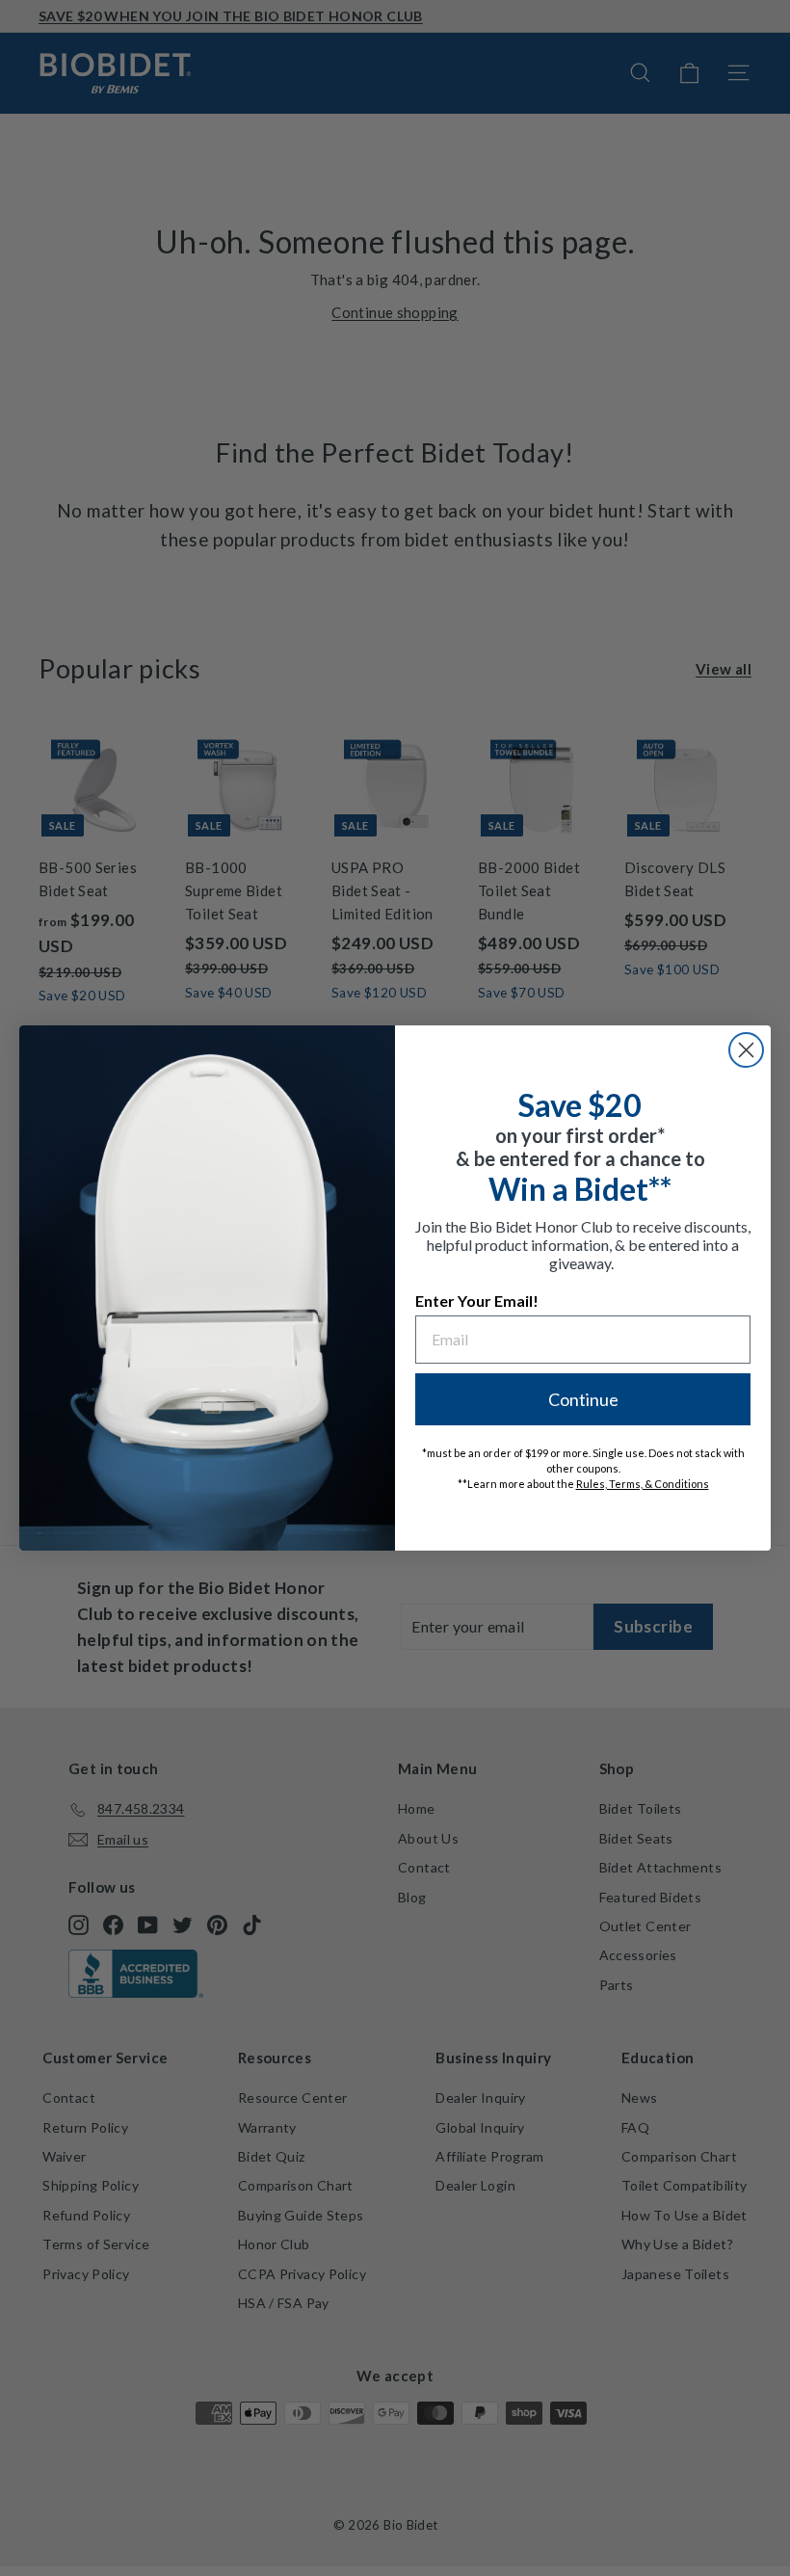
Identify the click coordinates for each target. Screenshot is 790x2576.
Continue (583, 1399)
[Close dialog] (746, 1050)
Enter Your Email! (477, 1301)
